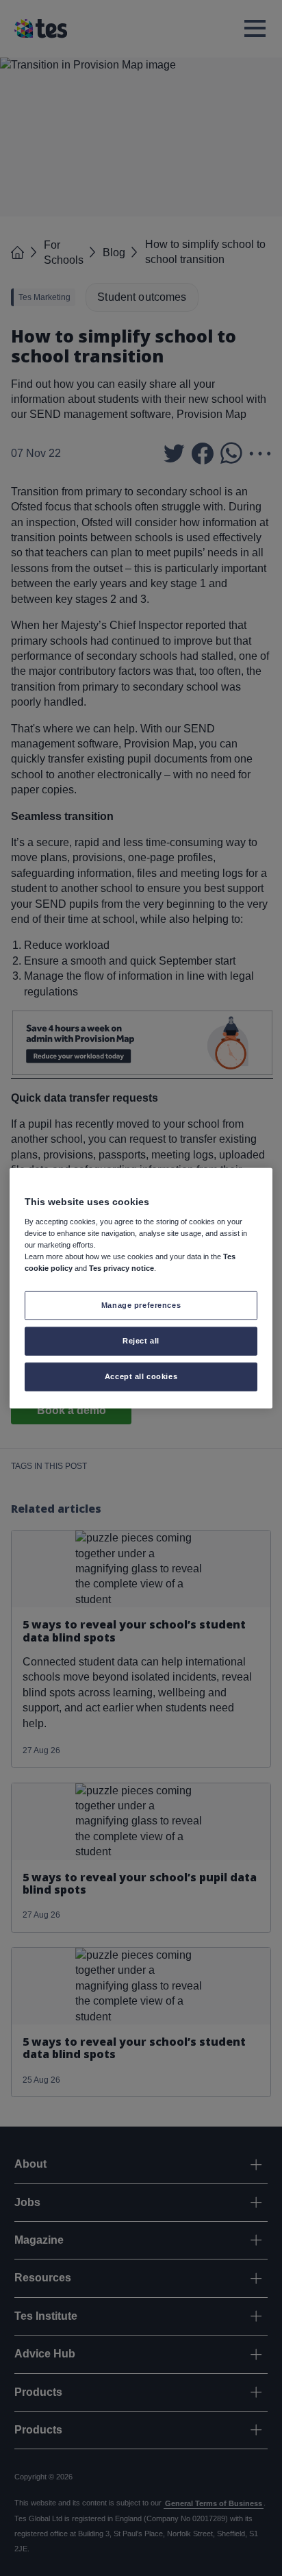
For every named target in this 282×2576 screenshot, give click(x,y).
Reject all (141, 1340)
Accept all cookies (141, 1376)
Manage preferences (141, 1305)
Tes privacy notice (121, 1268)
